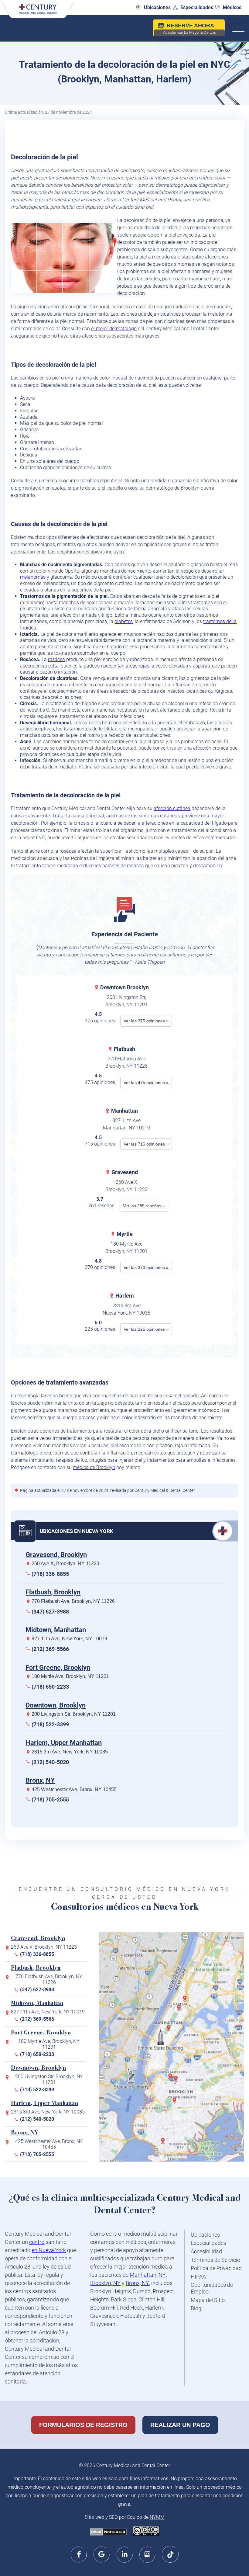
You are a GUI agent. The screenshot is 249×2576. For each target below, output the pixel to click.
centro (37, 2242)
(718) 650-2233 (50, 1687)
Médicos (232, 7)
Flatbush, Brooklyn (53, 1592)
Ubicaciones (157, 7)
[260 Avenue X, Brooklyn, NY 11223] (164, 2143)
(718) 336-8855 (50, 1574)
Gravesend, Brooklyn (56, 1555)
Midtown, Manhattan (56, 1630)
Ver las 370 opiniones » (146, 1267)
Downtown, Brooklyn (56, 1705)
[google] (102, 2554)
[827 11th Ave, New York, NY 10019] (170, 2030)
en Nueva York (49, 2250)
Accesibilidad (206, 2251)
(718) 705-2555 (50, 1799)
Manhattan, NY (148, 2275)
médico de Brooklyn (94, 1467)
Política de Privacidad (216, 2268)
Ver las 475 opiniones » (146, 1083)
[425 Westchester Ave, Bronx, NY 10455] (186, 2001)
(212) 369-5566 (50, 1649)
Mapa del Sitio (208, 2300)
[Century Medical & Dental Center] (38, 12)
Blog (196, 2308)
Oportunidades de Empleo (212, 2288)
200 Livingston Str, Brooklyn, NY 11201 (74, 1714)
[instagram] (147, 2554)
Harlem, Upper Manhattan (64, 1743)
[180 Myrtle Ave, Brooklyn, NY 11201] (177, 2081)
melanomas (33, 577)
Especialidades (197, 7)
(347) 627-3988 (50, 1612)
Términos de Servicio (215, 2260)
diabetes (124, 621)
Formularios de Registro (83, 2425)
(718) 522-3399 (50, 1724)
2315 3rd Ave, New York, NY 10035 (70, 1752)
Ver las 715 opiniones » (146, 1144)
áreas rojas (138, 666)
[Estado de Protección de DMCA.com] (108, 2533)
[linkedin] (125, 2554)
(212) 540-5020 (50, 1762)
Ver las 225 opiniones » (146, 1329)
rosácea (56, 659)
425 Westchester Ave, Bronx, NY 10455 (74, 1789)
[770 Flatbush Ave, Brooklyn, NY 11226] (176, 2103)
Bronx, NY (40, 1780)
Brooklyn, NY (105, 2283)
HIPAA (198, 2277)
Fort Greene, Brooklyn (58, 1668)
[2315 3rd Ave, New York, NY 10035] (180, 2010)
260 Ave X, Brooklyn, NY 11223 (65, 1564)
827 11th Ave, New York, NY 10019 (69, 1639)
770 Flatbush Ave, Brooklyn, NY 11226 (73, 1601)
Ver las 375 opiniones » (146, 1021)
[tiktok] (170, 2554)
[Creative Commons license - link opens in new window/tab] (146, 2531)
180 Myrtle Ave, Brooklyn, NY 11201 (70, 1676)
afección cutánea (172, 808)
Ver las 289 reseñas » (144, 1206)
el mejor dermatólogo (114, 329)
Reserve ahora (189, 29)
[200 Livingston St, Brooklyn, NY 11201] (172, 2079)
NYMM (157, 2517)
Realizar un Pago (180, 2425)
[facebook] (79, 2554)
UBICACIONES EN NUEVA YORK (77, 1531)
